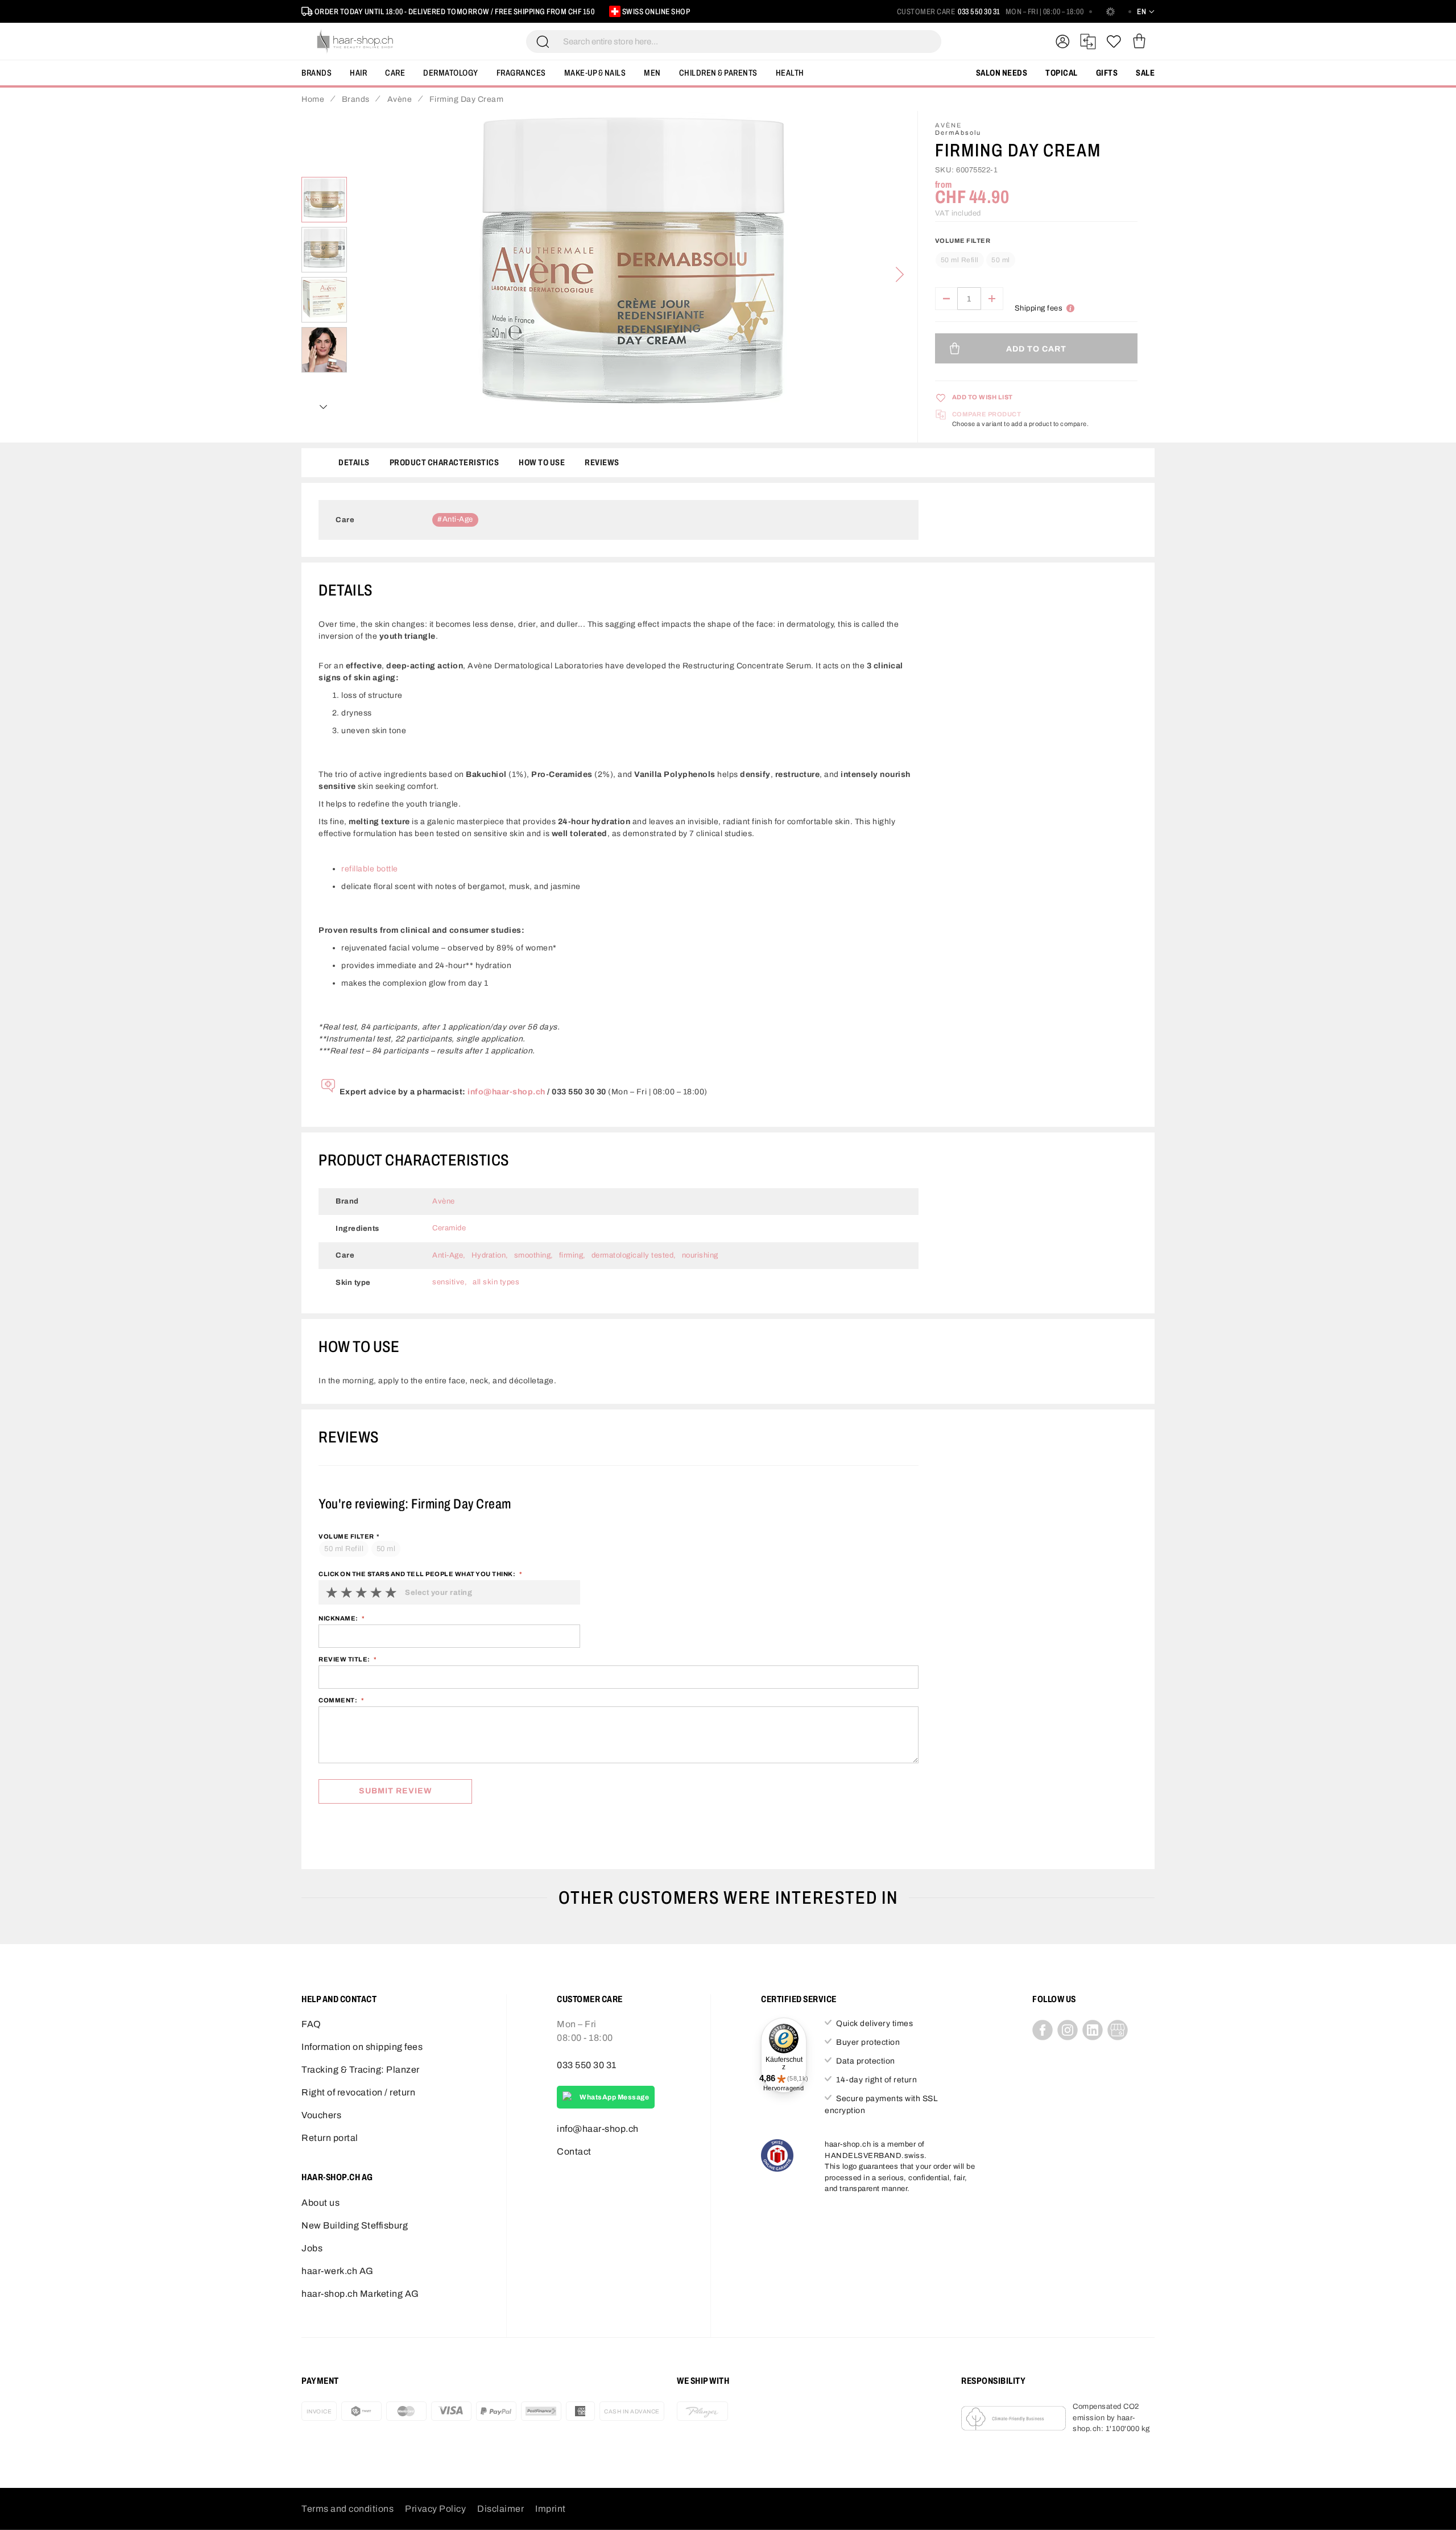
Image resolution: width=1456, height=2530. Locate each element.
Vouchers (321, 2115)
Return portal (330, 2138)
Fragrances (521, 73)
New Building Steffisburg (355, 2225)
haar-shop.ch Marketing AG (360, 2294)
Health (790, 73)
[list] (632, 275)
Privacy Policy (435, 2509)
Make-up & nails (595, 73)
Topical (1062, 73)
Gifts (1107, 73)
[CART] (1139, 42)
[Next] (900, 275)
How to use (542, 462)
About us (320, 2203)
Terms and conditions (348, 2509)
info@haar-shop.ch (506, 1092)
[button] (324, 250)
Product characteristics (444, 462)
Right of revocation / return (358, 2092)
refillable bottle (370, 869)
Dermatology (451, 73)
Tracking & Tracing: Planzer (361, 2070)
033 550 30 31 (979, 12)
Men (652, 73)
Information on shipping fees (362, 2047)
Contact (574, 2151)
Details (354, 462)
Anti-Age (458, 519)
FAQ (311, 2024)
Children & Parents (718, 73)
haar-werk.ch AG (338, 2271)
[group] (1036, 255)
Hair (358, 73)
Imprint (551, 2509)
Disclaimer (500, 2509)
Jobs (312, 2248)
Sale (1145, 73)
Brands (317, 73)
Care (395, 73)
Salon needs (1002, 73)
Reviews (602, 462)
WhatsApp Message (614, 2097)
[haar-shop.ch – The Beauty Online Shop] (355, 42)
